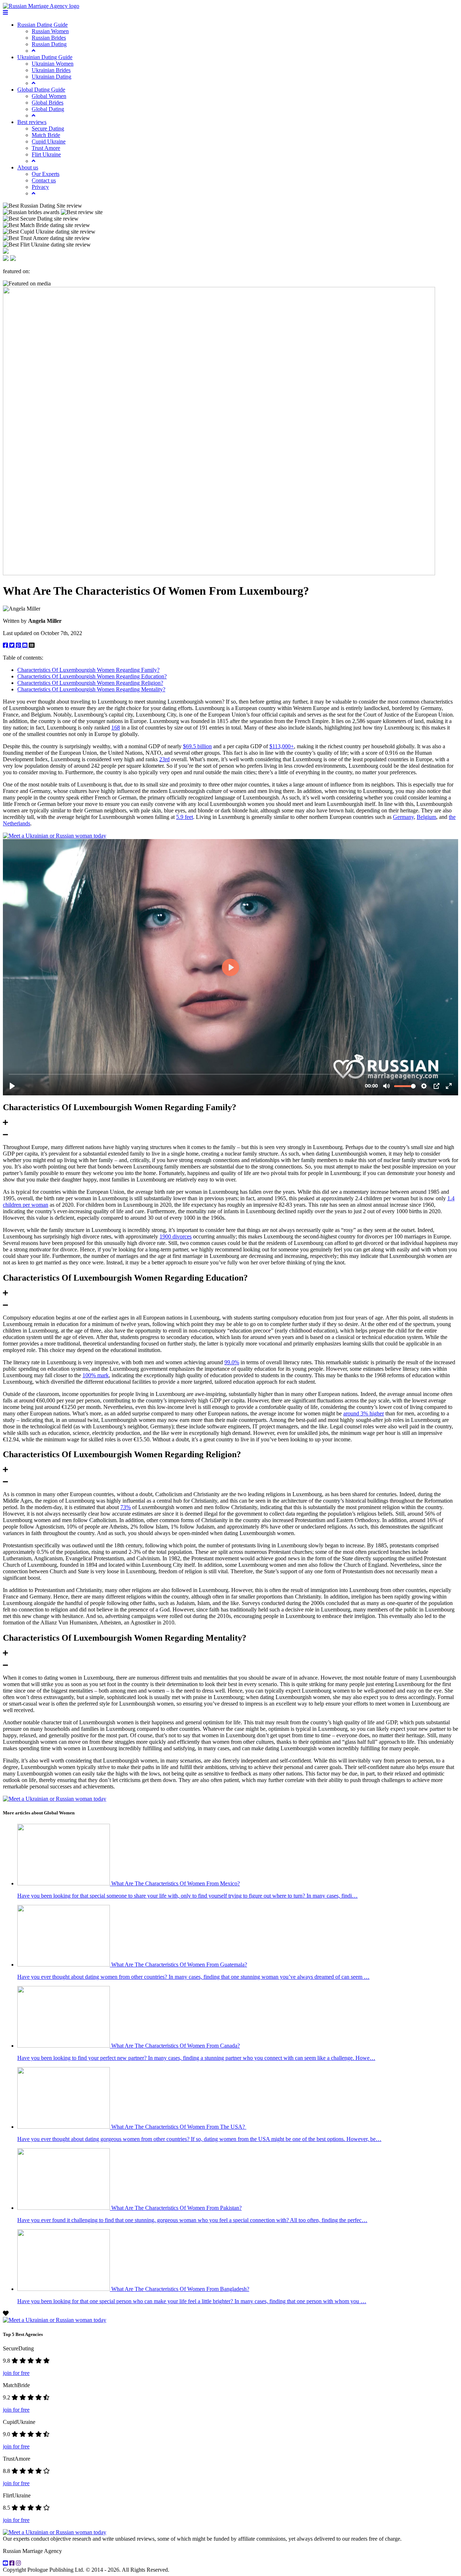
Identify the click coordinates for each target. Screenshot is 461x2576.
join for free (16, 2373)
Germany (403, 817)
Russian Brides (49, 38)
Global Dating (48, 109)
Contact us (44, 180)
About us (28, 167)
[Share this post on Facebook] (6, 645)
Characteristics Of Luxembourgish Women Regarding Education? (92, 676)
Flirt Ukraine (46, 154)
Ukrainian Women (53, 64)
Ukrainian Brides (51, 70)
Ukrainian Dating (52, 77)
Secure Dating (48, 128)
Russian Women (50, 31)
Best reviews (32, 122)
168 (116, 728)
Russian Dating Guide (42, 25)
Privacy (40, 187)
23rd (164, 759)
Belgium (426, 817)
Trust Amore (46, 148)
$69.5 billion (197, 746)
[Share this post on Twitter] (13, 645)
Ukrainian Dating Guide (45, 57)
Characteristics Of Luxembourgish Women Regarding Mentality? (91, 689)
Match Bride (46, 135)
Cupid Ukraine (49, 141)
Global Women (49, 96)
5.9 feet (185, 817)
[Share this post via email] (26, 645)
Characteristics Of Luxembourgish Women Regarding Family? (88, 670)
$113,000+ (282, 746)
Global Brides (48, 103)
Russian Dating (49, 44)
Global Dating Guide (41, 90)
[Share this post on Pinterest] (19, 645)
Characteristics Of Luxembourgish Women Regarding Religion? (90, 683)
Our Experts (46, 174)
